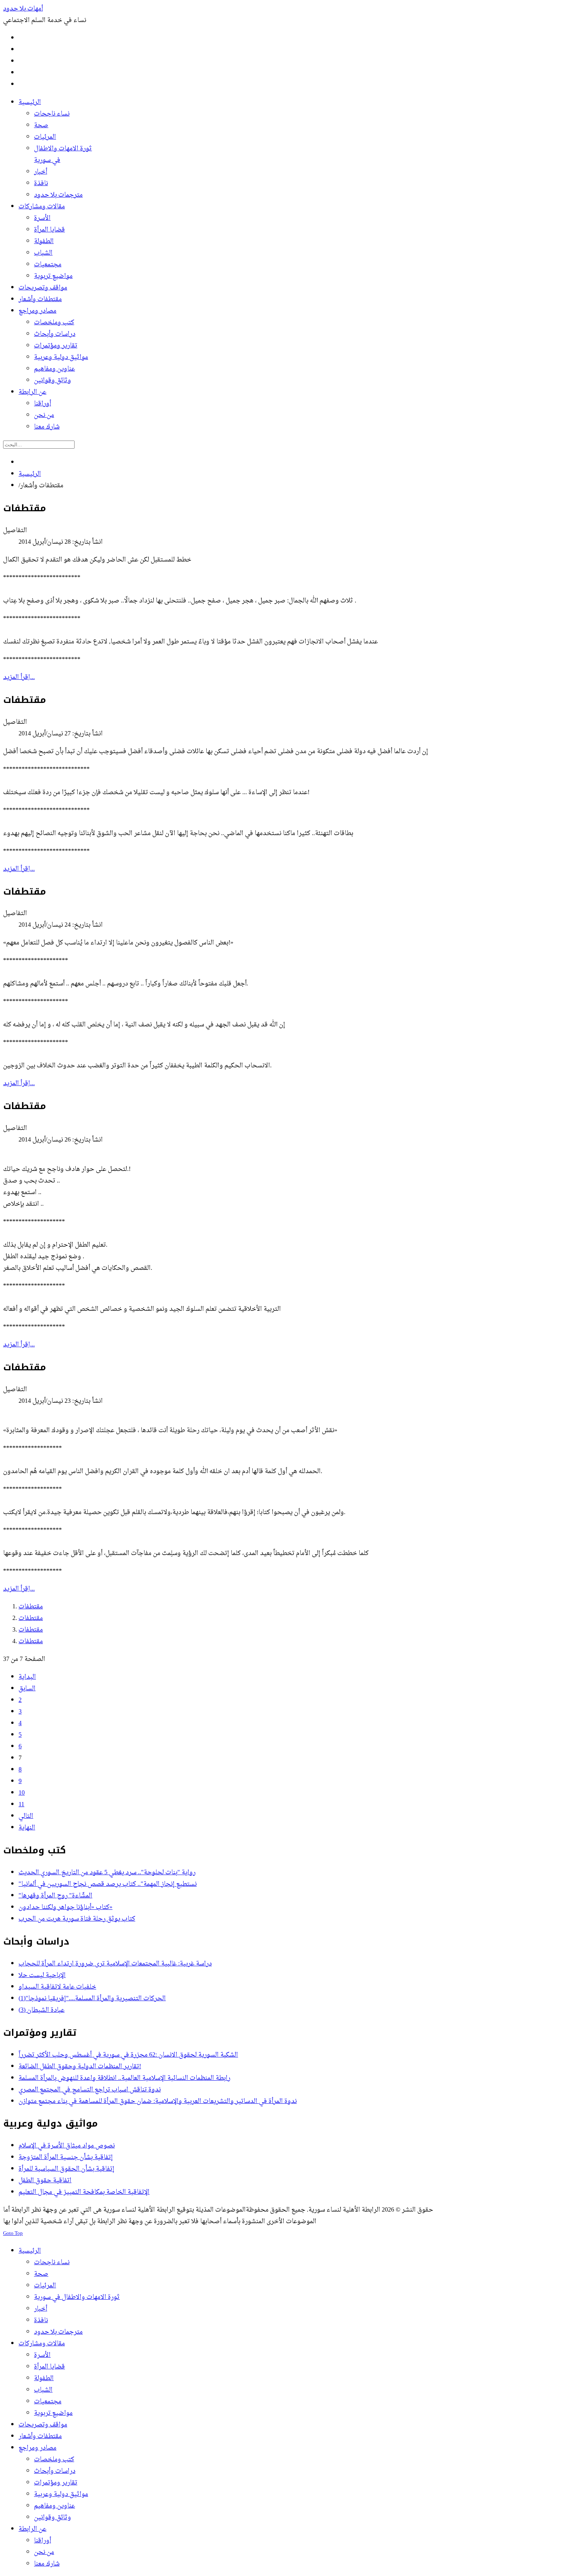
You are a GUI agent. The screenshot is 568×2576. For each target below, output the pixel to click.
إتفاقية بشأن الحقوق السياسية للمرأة (66, 2169)
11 (21, 1805)
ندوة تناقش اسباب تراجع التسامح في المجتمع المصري (90, 2090)
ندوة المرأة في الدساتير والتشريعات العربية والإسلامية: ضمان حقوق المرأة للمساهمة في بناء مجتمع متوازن (158, 2101)
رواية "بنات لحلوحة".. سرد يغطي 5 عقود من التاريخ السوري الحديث (107, 1873)
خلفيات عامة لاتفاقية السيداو (57, 1987)
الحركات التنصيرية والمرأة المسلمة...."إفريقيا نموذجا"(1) (92, 1999)
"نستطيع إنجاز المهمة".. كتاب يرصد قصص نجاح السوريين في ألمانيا (108, 1884)
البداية (27, 1677)
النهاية (27, 1828)
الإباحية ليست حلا (42, 1975)
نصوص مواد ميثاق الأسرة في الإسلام (67, 2146)
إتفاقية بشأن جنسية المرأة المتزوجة (66, 2157)
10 (22, 1793)
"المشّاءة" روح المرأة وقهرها (55, 1896)
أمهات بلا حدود (23, 9)
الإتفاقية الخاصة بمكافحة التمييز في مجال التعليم (84, 2192)
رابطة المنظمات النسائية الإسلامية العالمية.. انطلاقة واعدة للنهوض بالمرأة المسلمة (124, 2078)
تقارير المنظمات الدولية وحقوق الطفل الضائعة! (80, 2067)
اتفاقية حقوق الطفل (45, 2181)
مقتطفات (31, 1607)
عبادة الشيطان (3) (42, 2010)
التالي (26, 1816)
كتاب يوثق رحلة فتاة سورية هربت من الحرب (77, 1919)
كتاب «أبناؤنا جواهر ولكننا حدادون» (65, 1907)
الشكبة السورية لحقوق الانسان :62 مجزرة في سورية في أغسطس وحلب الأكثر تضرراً (128, 2055)
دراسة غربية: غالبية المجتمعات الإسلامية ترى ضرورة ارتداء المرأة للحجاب (115, 1964)
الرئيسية (30, 474)
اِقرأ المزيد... (19, 677)
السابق (27, 1689)
